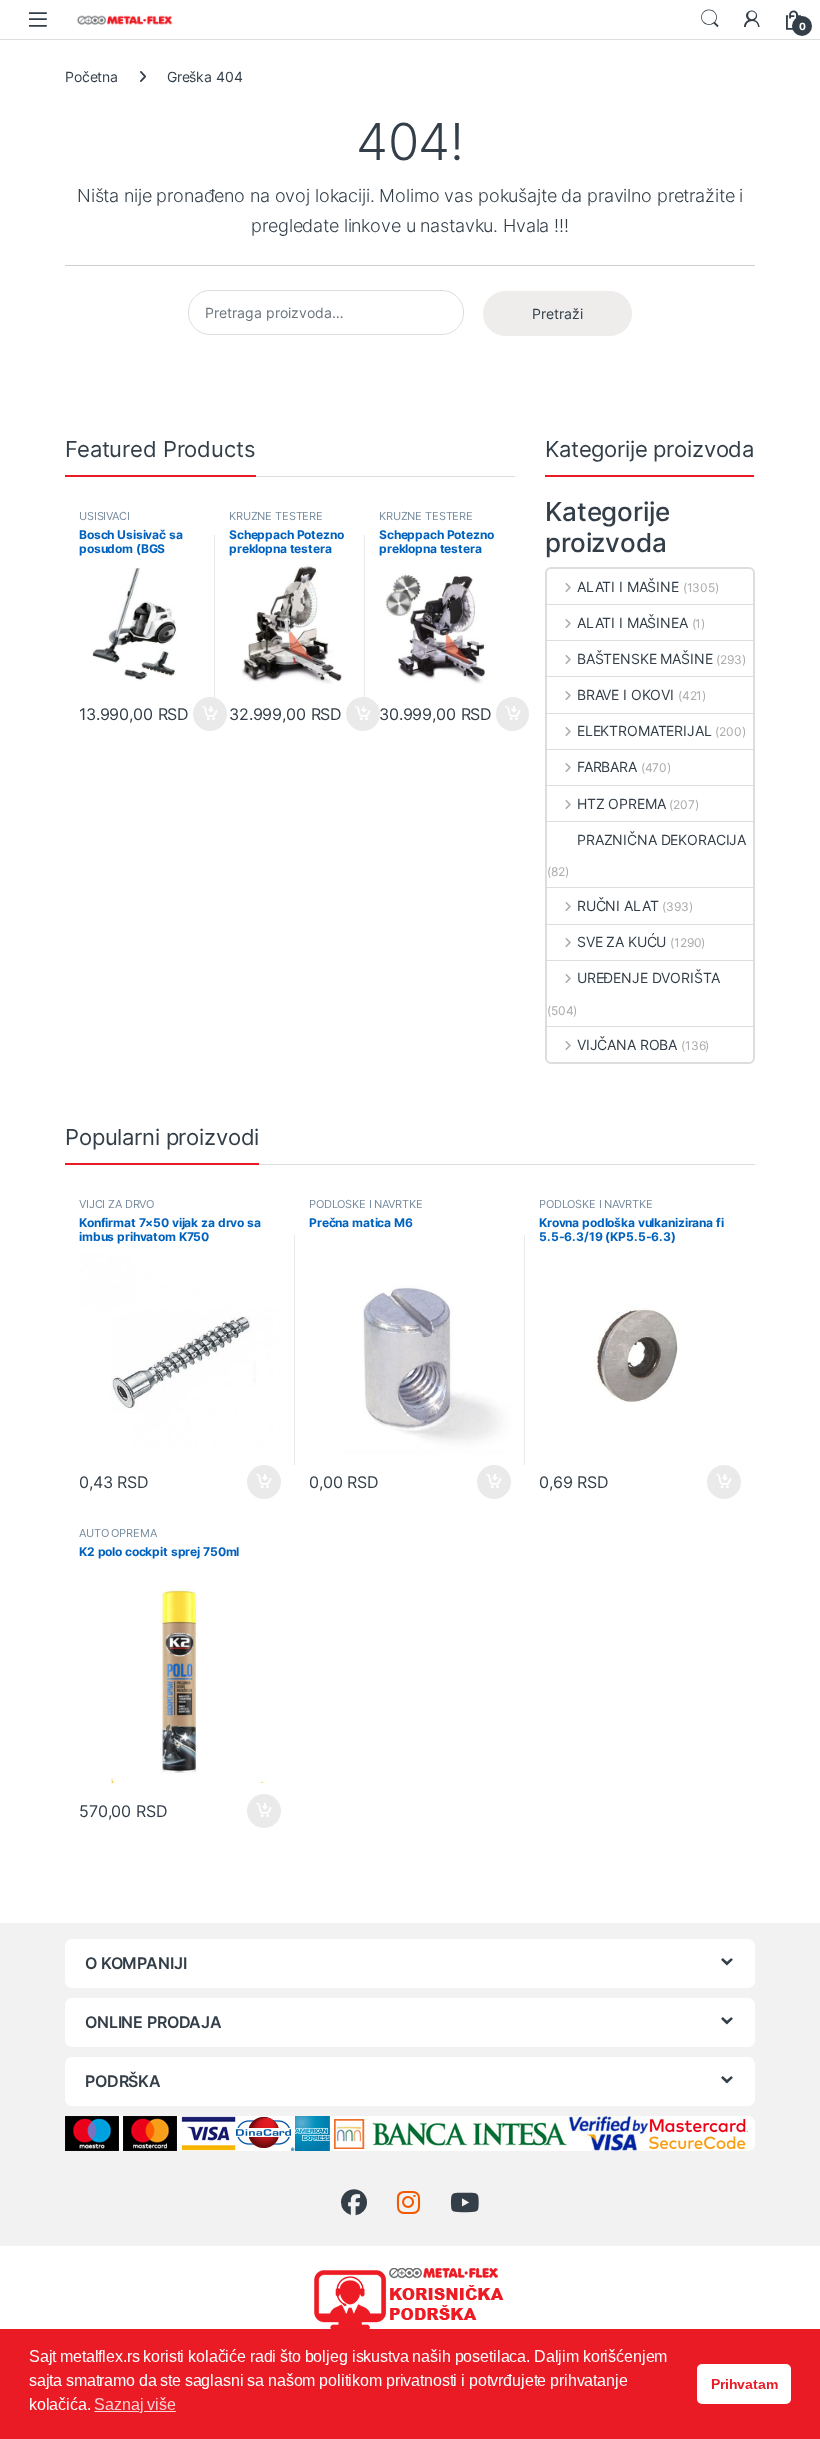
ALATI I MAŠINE (628, 586)
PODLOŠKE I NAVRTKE (365, 1204)
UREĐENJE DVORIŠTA (648, 977)
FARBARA (607, 766)
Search (710, 19)
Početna (91, 76)
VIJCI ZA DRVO (116, 1204)
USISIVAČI (104, 516)
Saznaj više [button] (134, 2404)
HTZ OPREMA (621, 803)
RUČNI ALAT (617, 905)
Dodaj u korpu (207, 714)
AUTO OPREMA (117, 1533)
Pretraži (557, 313)
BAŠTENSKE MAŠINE (645, 658)
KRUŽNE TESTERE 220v (276, 522)
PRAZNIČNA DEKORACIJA (661, 839)
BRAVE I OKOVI (625, 694)
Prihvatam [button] (744, 2384)
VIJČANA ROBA (627, 1044)
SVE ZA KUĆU (621, 941)
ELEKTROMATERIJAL (644, 730)
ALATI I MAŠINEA (632, 622)
